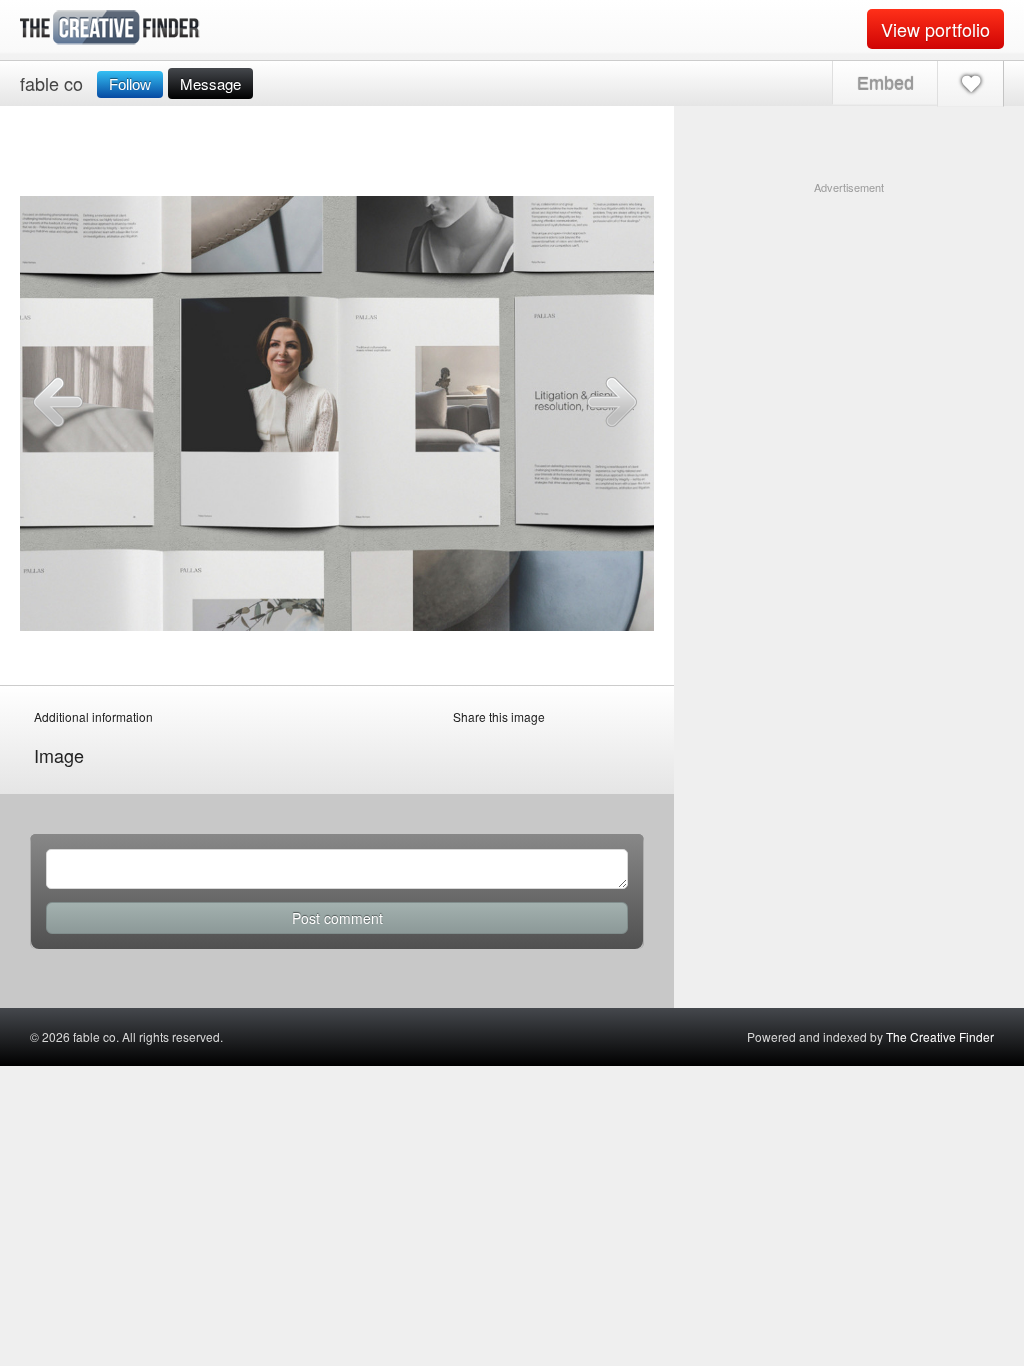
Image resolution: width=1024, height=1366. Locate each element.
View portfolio (935, 29)
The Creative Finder (940, 1036)
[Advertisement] (849, 321)
